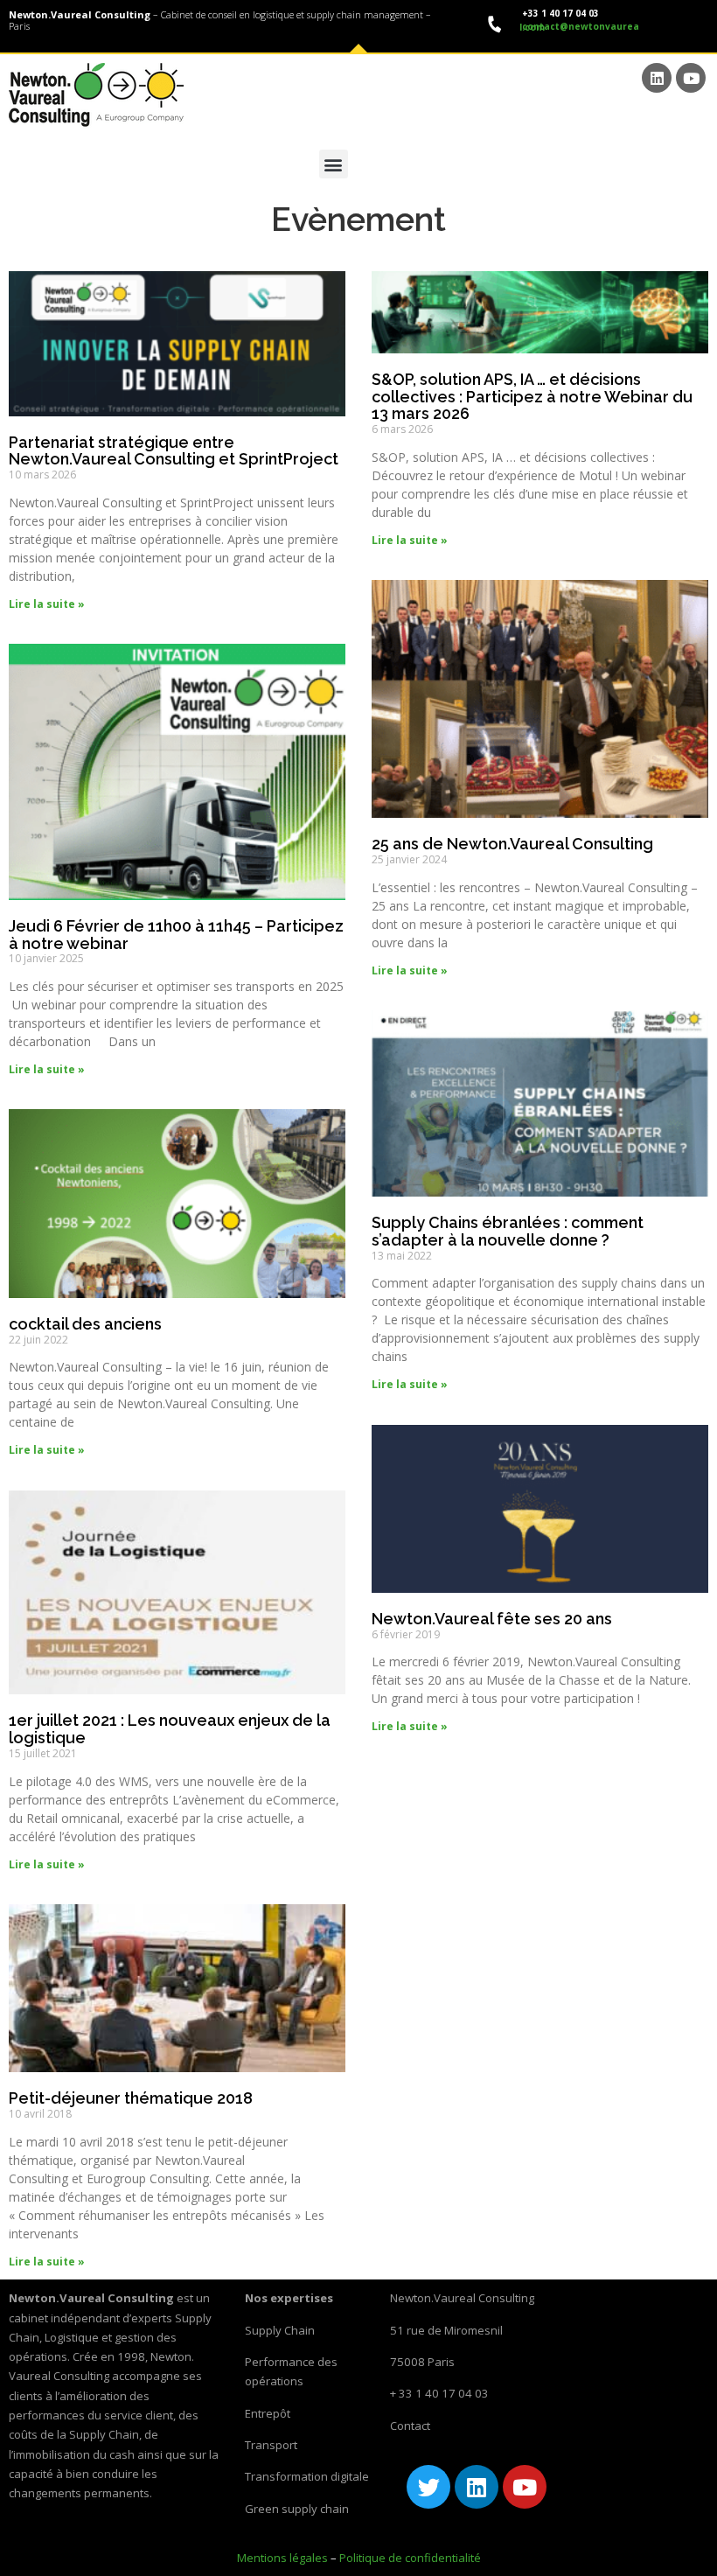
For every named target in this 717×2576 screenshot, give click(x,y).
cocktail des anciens (85, 1324)
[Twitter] (428, 2487)
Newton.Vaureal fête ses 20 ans (492, 1619)
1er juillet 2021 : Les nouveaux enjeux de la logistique (170, 1729)
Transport (271, 2445)
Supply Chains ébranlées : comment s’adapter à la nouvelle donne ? (508, 1231)
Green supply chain (297, 2509)
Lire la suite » (47, 604)
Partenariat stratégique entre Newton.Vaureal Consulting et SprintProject (174, 451)
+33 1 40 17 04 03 (559, 13)
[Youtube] (691, 78)
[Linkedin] (657, 78)
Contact (410, 2426)
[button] (334, 164)
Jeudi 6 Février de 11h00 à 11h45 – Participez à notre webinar (176, 935)
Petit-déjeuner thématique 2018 (131, 2098)
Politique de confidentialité (410, 2558)
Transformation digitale (307, 2476)
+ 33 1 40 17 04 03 (439, 2393)
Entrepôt (268, 2413)
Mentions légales (282, 2558)
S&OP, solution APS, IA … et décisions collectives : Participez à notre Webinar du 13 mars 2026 (532, 397)
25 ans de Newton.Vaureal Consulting (512, 844)
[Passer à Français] (692, 167)
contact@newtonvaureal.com (579, 27)
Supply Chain (280, 2330)
